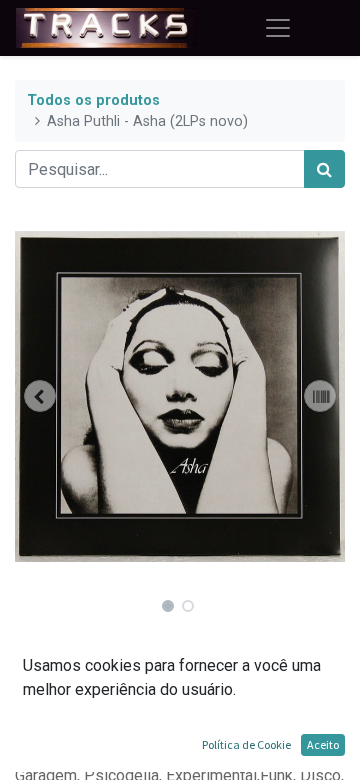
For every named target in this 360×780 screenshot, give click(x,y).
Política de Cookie (246, 744)
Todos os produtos (93, 100)
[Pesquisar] (324, 169)
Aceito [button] (323, 744)
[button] (40, 396)
